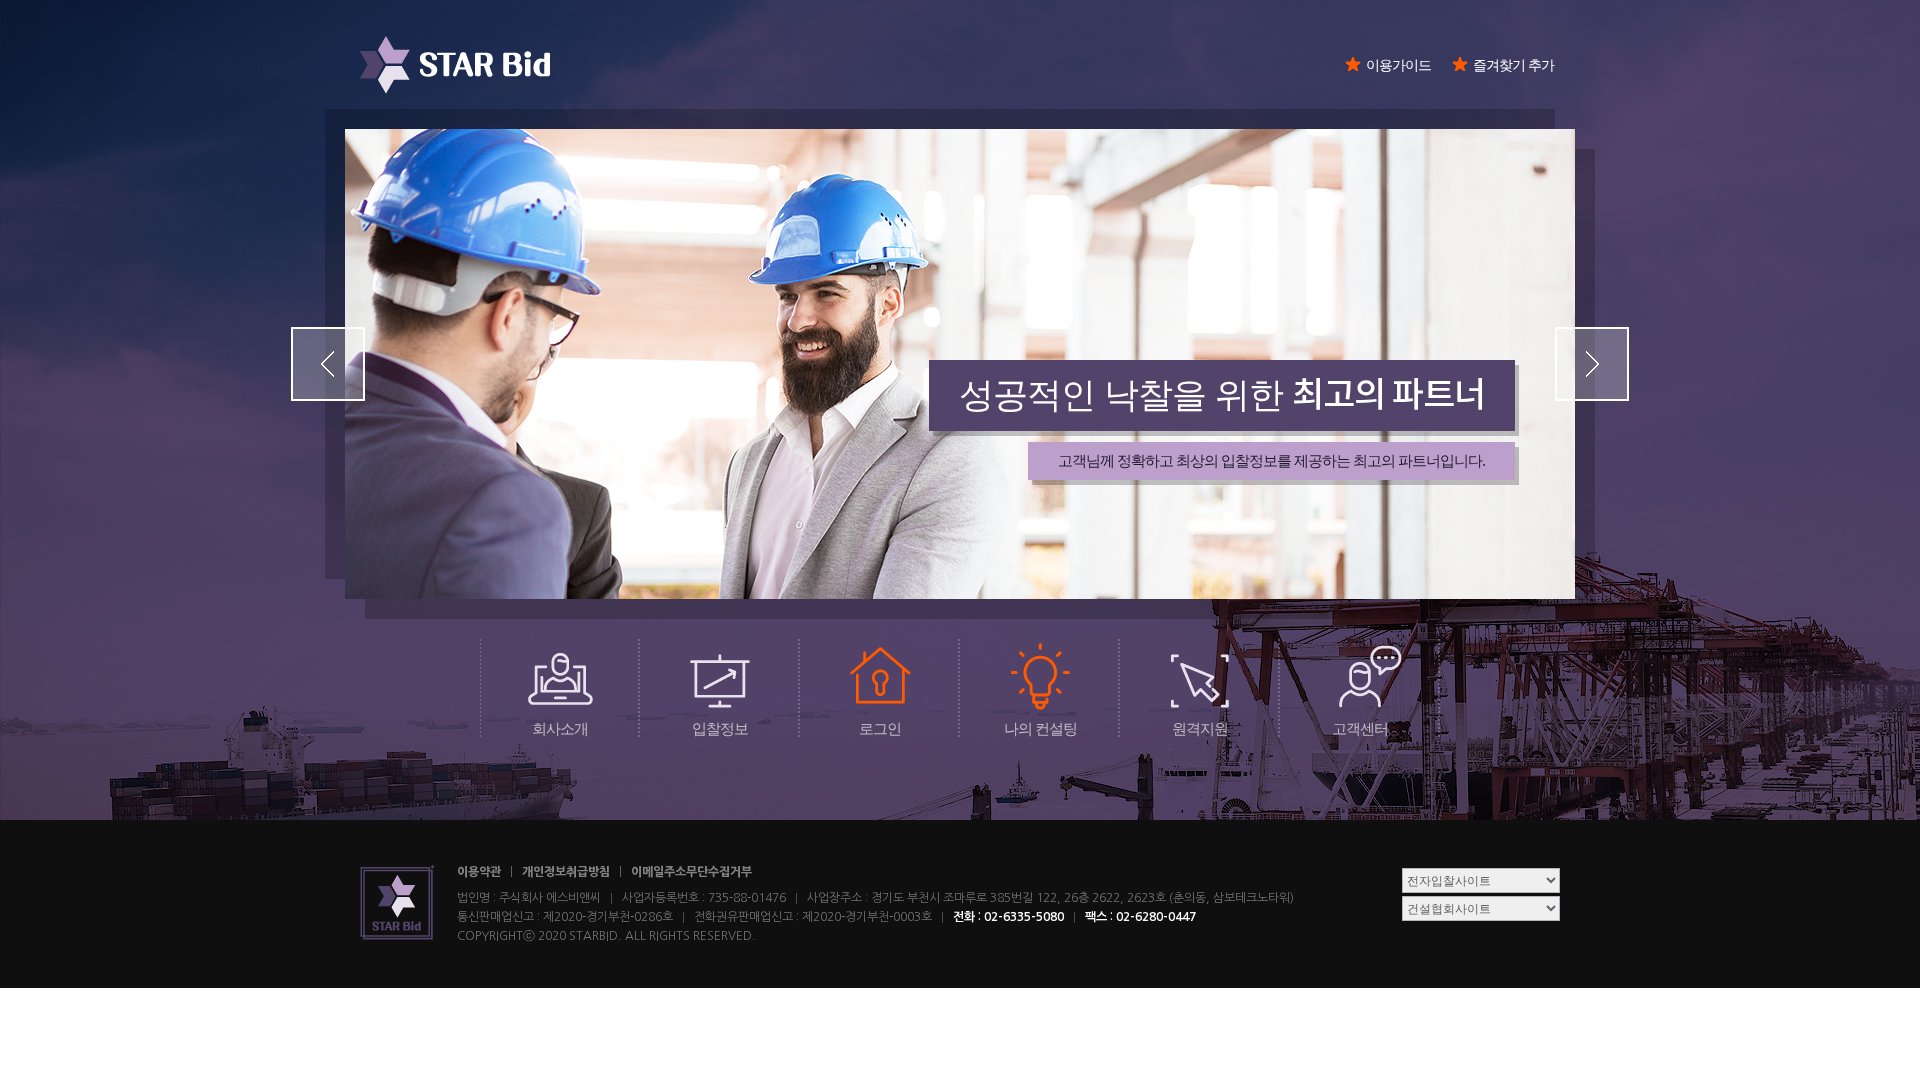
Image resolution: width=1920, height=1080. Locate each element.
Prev (328, 364)
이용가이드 (1398, 65)
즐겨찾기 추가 (1513, 65)
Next (1592, 364)
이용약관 (479, 872)
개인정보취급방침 (566, 872)
